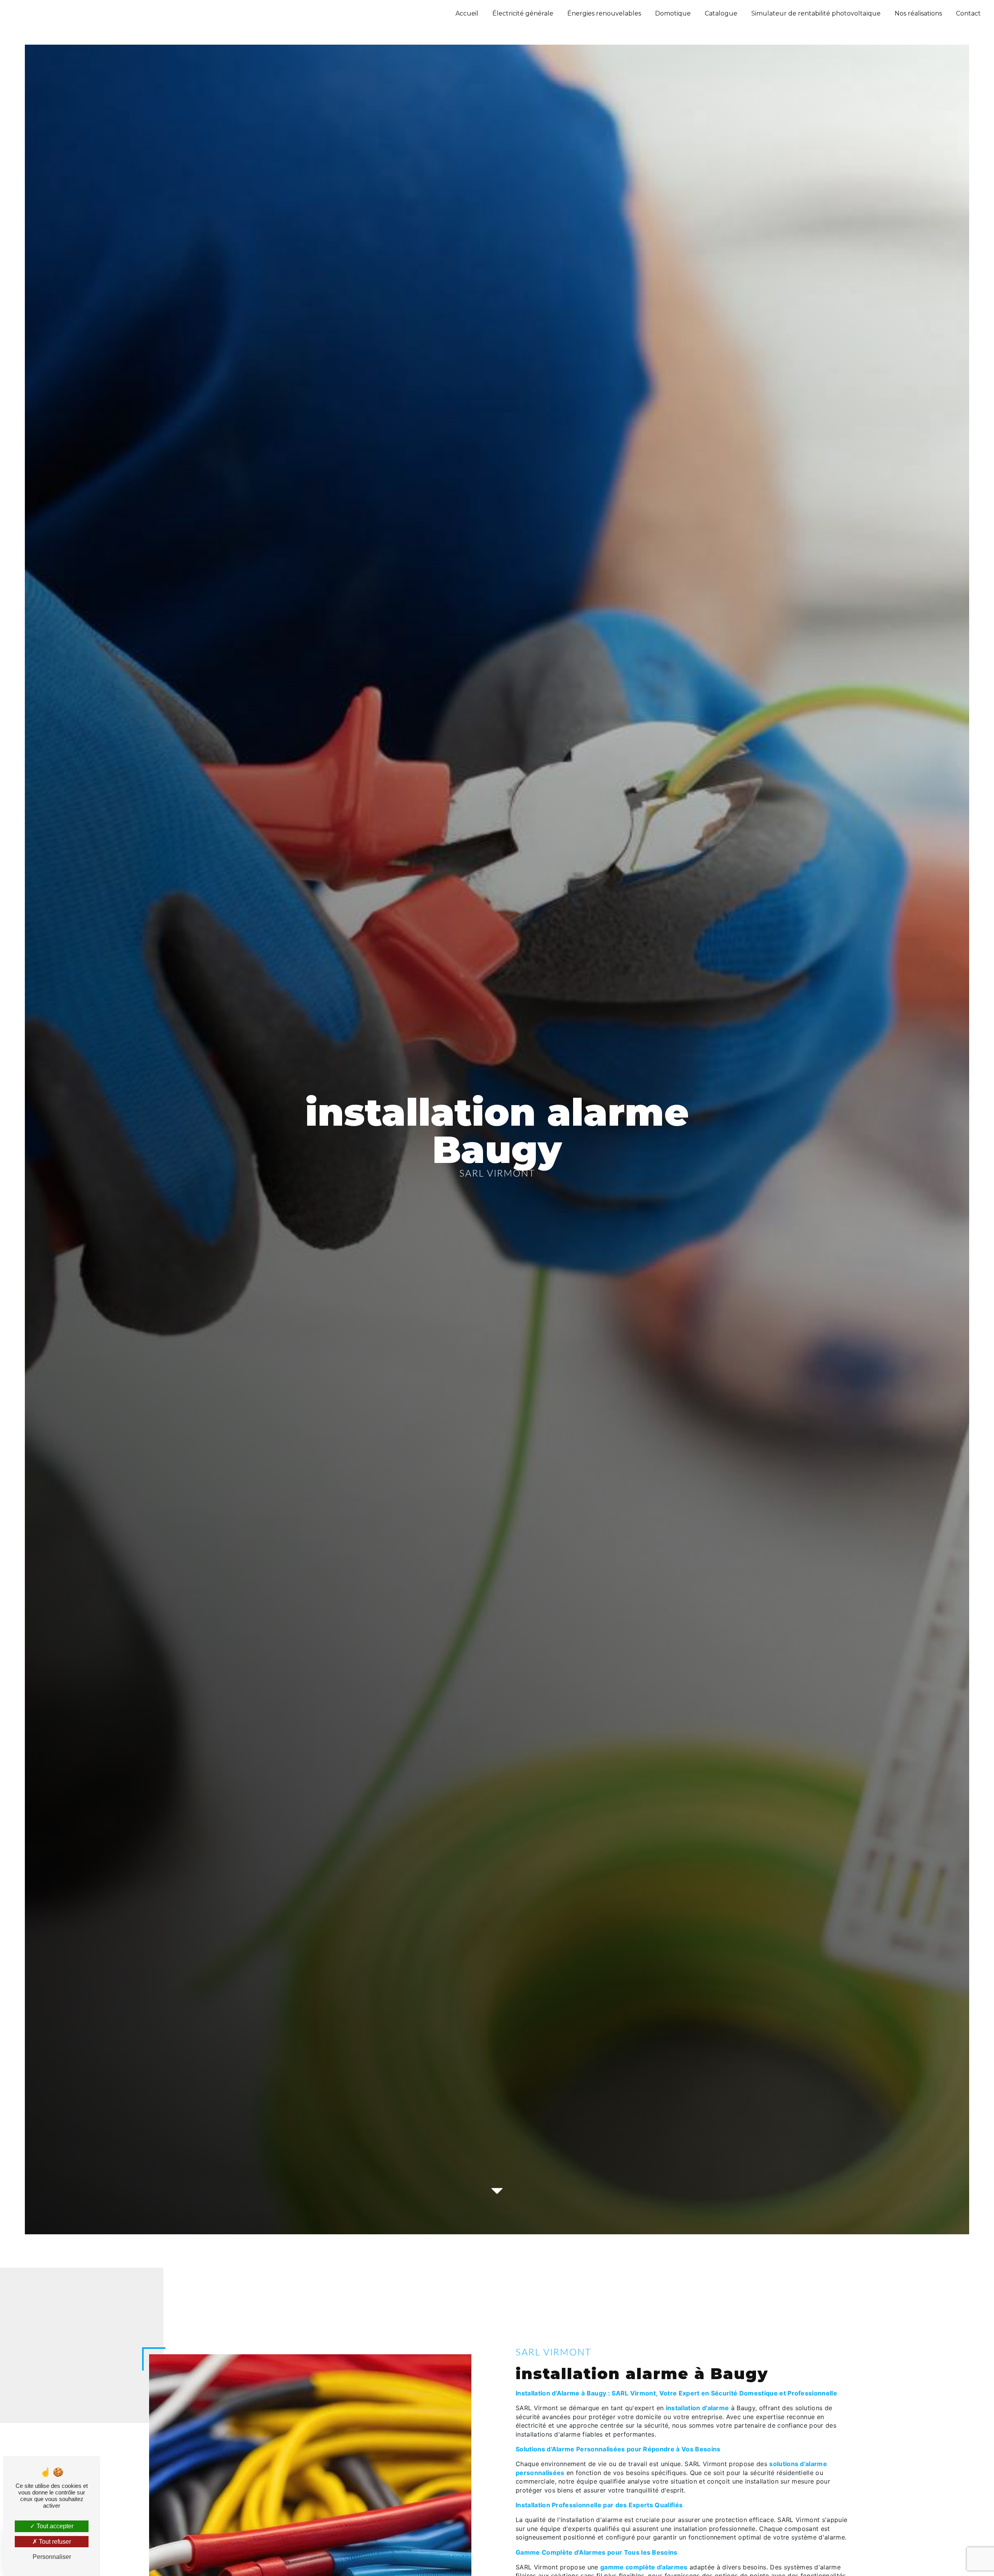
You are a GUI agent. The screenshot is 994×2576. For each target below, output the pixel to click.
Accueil (467, 13)
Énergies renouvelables (604, 13)
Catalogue (721, 13)
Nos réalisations (918, 13)
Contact (968, 13)
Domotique (673, 13)
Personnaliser (52, 2557)
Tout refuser (54, 2542)
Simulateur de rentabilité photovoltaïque (816, 13)
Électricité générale (523, 13)
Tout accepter (54, 2526)
